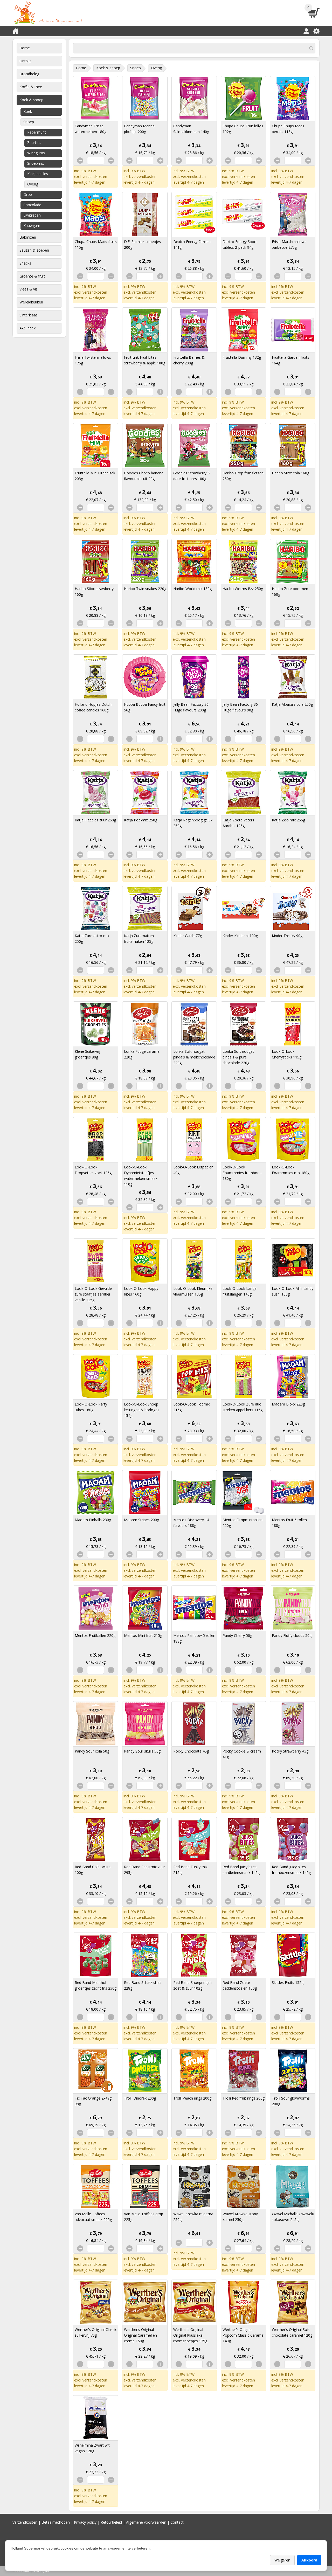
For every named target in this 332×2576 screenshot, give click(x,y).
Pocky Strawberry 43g (290, 1751)
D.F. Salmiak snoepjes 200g (142, 244)
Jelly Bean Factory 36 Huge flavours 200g (191, 707)
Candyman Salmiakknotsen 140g (191, 129)
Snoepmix (36, 163)
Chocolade (32, 205)
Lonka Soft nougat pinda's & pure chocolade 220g (238, 1057)
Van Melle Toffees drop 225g (144, 2217)
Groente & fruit (32, 276)
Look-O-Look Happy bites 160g (141, 1291)
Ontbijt (25, 61)
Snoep (29, 122)
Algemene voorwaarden (146, 2522)
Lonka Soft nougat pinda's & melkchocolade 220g (194, 1057)
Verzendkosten (25, 2522)
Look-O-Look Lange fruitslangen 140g (240, 1291)
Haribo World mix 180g (192, 589)
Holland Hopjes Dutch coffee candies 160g (93, 707)
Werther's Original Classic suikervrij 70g (96, 2332)
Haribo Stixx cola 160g (290, 473)
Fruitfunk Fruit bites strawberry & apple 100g (145, 360)
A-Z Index (27, 328)
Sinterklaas (29, 315)
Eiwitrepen (32, 215)
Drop (28, 194)
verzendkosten (95, 176)
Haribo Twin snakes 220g (145, 589)
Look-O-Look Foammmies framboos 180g (242, 1173)
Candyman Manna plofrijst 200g (139, 129)
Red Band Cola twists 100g (93, 1870)
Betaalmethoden (56, 2522)
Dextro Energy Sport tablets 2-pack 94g (240, 244)
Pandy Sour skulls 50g (142, 1751)
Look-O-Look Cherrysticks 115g (287, 1054)
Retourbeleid (111, 2522)
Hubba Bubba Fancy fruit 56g (145, 707)
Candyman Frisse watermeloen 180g (91, 129)
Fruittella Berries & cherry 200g (189, 360)
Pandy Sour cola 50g (92, 1751)
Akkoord (309, 2560)
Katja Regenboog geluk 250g (193, 823)
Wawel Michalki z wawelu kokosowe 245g (293, 2217)
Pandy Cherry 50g (237, 1635)
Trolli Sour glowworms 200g (291, 2101)
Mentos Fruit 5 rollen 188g (289, 1523)
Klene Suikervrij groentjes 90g (87, 1054)
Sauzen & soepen (34, 250)
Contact (177, 2522)
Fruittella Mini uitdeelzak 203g (95, 476)
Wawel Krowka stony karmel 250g (240, 2217)
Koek (28, 111)
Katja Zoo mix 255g (288, 820)
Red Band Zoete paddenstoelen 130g (240, 1985)
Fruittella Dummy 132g (242, 357)
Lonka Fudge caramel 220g (142, 1054)
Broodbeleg (29, 74)
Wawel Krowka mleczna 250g (193, 2217)
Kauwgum (32, 226)
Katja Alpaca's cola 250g (292, 704)
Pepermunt (37, 132)
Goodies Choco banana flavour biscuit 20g (144, 476)
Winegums (36, 153)
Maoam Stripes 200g (141, 1520)
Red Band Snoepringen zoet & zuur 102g (192, 1985)
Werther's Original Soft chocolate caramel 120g (292, 2332)
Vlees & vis (29, 289)
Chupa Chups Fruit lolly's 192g (243, 129)
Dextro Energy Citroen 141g (192, 244)
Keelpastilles (38, 174)
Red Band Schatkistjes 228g (143, 1985)
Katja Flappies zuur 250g (95, 820)
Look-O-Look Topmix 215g (191, 1407)
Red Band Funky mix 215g (190, 1870)
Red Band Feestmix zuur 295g (144, 1870)
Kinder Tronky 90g (287, 936)
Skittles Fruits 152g (288, 1982)
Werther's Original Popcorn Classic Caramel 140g (243, 2335)
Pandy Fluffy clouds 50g (292, 1635)
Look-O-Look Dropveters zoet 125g (93, 1170)
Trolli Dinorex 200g (140, 2098)
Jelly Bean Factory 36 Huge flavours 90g (240, 707)
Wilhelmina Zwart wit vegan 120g (92, 2448)
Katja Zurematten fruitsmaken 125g (139, 939)
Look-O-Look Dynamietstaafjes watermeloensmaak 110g (141, 1176)
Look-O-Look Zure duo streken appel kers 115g (243, 1407)
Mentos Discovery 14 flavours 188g (191, 1523)
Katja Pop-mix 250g (141, 820)
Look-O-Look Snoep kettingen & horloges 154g (142, 1410)
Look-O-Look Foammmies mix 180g (291, 1170)
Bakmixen (28, 237)
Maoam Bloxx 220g (288, 1404)
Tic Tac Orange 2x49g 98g (93, 2101)
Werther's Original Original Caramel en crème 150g (140, 2335)
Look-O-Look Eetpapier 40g (193, 1170)
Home (25, 48)
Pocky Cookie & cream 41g (242, 1754)
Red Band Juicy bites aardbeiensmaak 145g (241, 1870)
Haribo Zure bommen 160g (290, 591)
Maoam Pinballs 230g (93, 1520)
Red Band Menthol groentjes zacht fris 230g (96, 1985)
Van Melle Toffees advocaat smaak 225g (93, 2217)
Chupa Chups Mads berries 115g (288, 129)
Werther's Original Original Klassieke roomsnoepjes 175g (190, 2335)
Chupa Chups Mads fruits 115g (96, 244)
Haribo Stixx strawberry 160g (94, 591)
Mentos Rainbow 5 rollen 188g (194, 1638)
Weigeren (282, 2560)
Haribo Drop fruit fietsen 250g (243, 476)
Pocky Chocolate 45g (191, 1751)
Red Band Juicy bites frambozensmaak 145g (291, 1870)
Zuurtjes (34, 143)
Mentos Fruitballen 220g (95, 1635)
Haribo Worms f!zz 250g (243, 589)
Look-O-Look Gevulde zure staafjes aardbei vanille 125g (93, 1294)
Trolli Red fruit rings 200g (244, 2098)
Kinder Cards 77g (188, 936)
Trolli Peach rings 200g (192, 2098)
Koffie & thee (31, 87)
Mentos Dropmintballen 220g (243, 1523)
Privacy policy (85, 2522)
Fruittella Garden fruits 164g (290, 360)
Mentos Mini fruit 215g (143, 1635)
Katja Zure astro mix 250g (92, 939)
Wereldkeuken (31, 302)
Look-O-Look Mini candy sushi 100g (293, 1291)
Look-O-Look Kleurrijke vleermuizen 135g (193, 1291)
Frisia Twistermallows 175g (93, 360)
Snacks (25, 263)
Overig (33, 184)
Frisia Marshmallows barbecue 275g (289, 244)
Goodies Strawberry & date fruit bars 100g (192, 476)
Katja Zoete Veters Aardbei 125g (238, 823)
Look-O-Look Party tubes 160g (91, 1407)
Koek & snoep (31, 100)
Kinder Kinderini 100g (240, 936)
